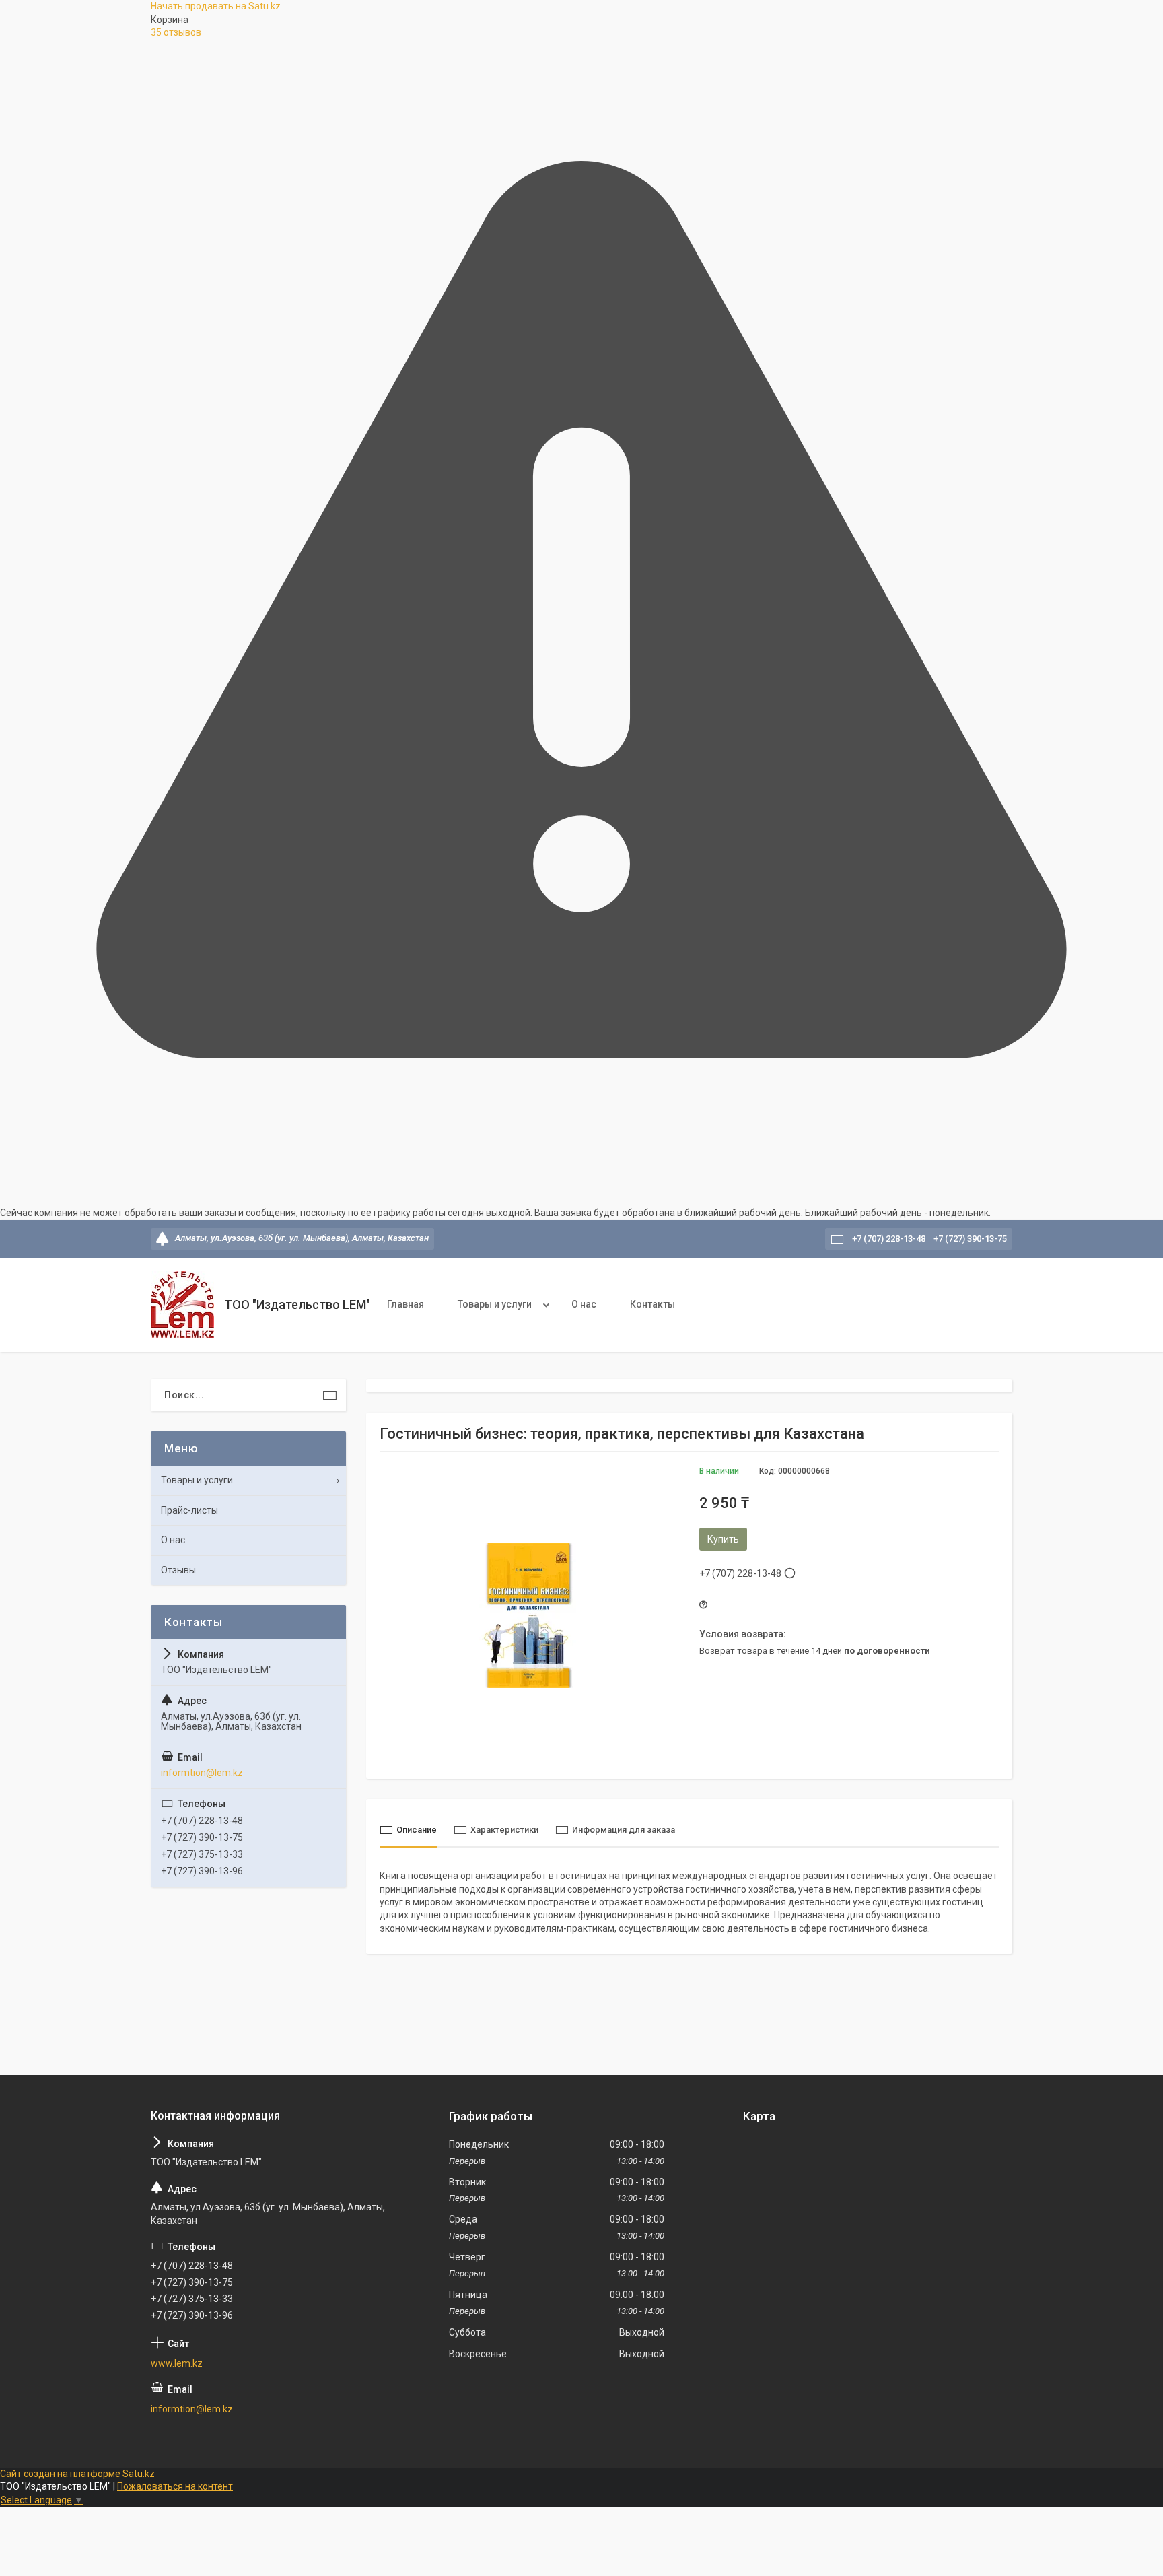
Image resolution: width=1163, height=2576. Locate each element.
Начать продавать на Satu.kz (216, 6)
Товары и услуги (495, 1304)
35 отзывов (176, 32)
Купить (723, 1539)
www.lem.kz (177, 2363)
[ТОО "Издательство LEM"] (182, 1304)
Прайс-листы (189, 1510)
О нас (584, 1304)
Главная (406, 1304)
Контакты (653, 1304)
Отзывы (178, 1570)
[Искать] (330, 1395)
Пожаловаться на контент (175, 2486)
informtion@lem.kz (202, 1773)
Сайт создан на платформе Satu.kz (77, 2474)
